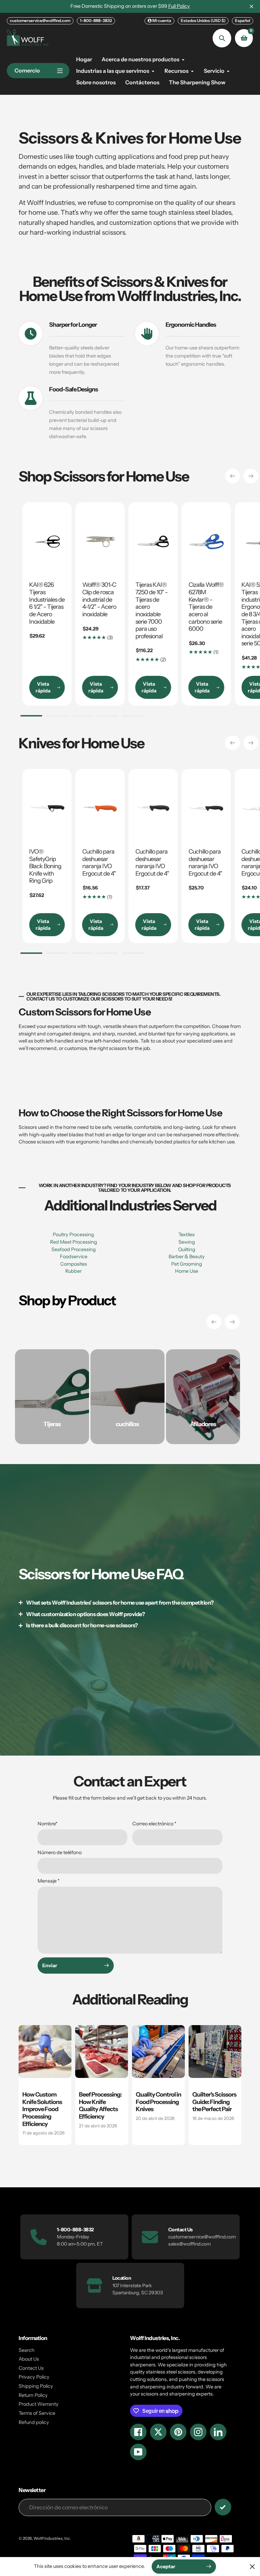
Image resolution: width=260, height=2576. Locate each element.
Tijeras (52, 1424)
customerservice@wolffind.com (40, 20)
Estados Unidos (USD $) (203, 20)
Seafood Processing (74, 1249)
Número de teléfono (60, 1852)
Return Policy (33, 2395)
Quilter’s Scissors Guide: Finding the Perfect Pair (214, 2102)
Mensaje (49, 1881)
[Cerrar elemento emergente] (252, 2566)
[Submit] (223, 2507)
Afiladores (203, 1424)
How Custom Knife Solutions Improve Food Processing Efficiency (42, 2109)
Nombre (48, 1824)
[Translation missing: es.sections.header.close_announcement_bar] (252, 6)
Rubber (73, 1271)
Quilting (187, 1249)
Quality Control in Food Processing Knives (158, 2102)
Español (243, 20)
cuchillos (127, 1424)
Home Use (187, 1271)
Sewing (187, 1242)
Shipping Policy (36, 2386)
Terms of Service (37, 2413)
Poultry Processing (73, 1235)
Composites (74, 1264)
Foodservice (74, 1257)
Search (27, 2350)
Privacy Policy (34, 2377)
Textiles (187, 1235)
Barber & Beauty (187, 1257)
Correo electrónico (154, 1824)
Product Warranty (39, 2404)
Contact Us (31, 2368)
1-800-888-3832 (96, 20)
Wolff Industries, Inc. (52, 2538)
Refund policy (34, 2422)
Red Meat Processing (74, 1242)
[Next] (251, 476)
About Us (29, 2359)
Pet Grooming (187, 1264)
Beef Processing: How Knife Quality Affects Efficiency (100, 2105)
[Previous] (233, 476)
